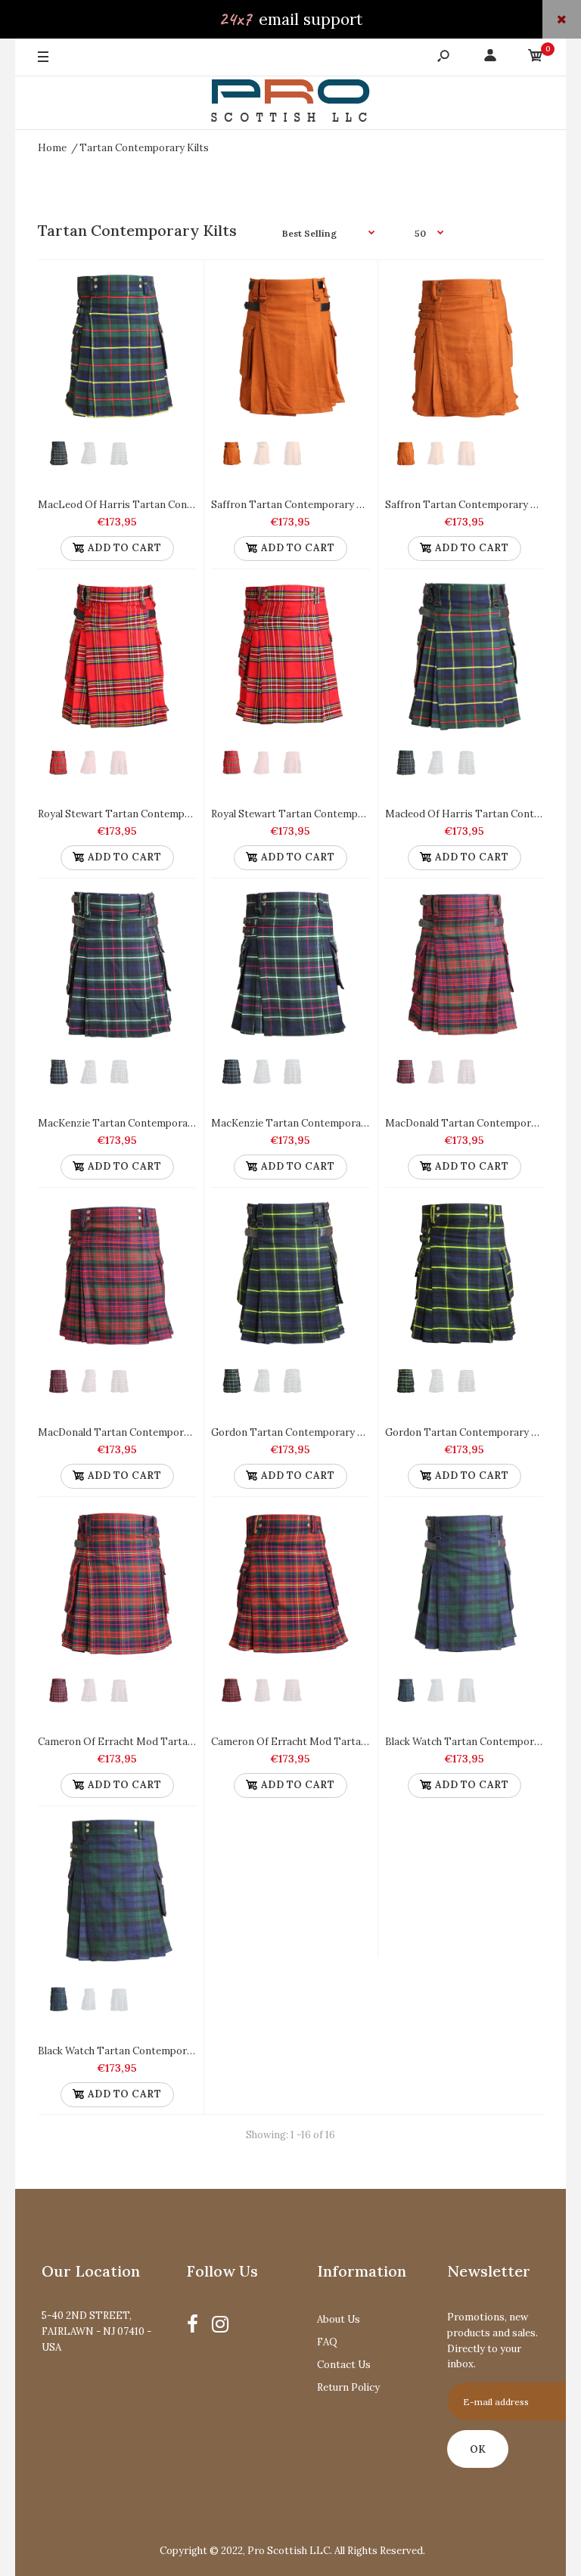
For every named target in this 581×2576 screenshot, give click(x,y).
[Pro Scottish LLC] (290, 103)
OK (478, 2449)
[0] (536, 58)
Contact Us (344, 2365)
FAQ (327, 2342)
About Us (339, 2319)
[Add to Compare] (177, 286)
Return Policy (348, 2387)
